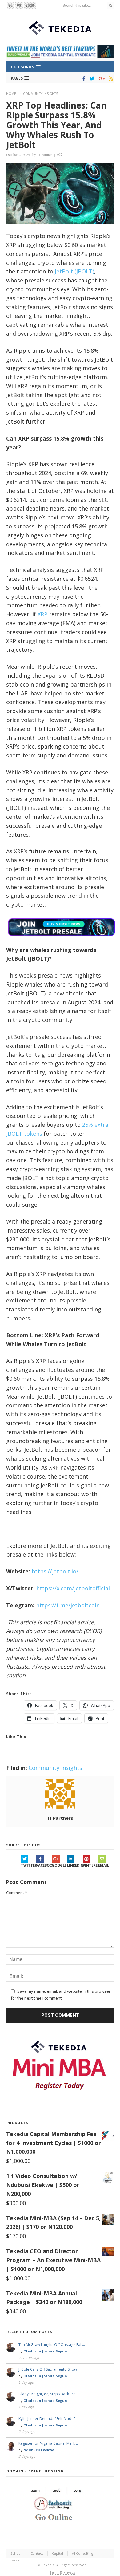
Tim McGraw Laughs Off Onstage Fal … (52, 2345)
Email (104, 1865)
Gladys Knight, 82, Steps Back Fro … (49, 2394)
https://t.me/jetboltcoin (68, 1605)
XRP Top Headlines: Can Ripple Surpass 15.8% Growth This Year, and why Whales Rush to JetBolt (56, 125)
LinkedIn (75, 1865)
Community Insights (40, 94)
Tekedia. (48, 2565)
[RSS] (110, 79)
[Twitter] (91, 79)
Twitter (29, 1865)
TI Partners (45, 154)
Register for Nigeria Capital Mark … (49, 2443)
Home (11, 94)
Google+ (59, 1865)
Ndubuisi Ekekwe (39, 2450)
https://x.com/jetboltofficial (73, 1588)
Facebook (44, 1865)
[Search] (110, 5)
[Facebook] (83, 79)
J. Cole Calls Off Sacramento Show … (50, 2369)
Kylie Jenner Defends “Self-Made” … (48, 2419)
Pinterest (90, 1865)
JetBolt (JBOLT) (74, 271)
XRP (42, 614)
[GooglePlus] (100, 79)
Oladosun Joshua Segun (45, 2351)
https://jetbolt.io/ (55, 1571)
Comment (17, 1893)
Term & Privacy (62, 2572)
